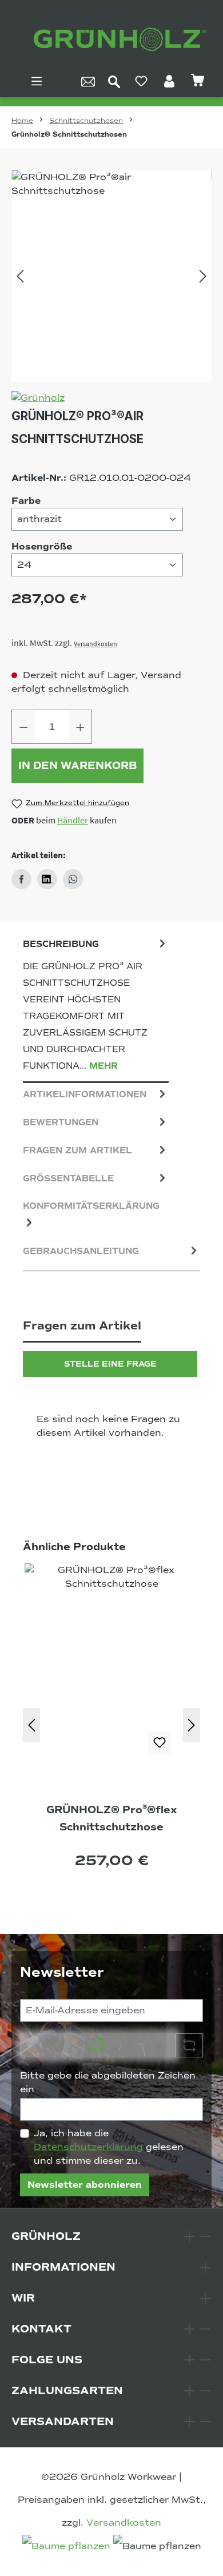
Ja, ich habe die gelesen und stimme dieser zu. (109, 2147)
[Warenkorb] (198, 81)
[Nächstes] (203, 276)
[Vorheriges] (20, 276)
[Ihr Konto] (169, 81)
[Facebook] (21, 879)
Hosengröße (42, 546)
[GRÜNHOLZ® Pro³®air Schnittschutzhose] (111, 276)
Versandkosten (95, 644)
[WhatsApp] (73, 879)
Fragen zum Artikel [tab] (77, 1150)
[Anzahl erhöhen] (81, 727)
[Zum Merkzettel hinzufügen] (160, 1743)
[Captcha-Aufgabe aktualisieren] (189, 2045)
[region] (111, 276)
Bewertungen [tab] (61, 1122)
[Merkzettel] (141, 81)
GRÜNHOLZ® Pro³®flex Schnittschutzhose (112, 1818)
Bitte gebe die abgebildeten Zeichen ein (108, 2083)
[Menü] (37, 81)
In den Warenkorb (77, 766)
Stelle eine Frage (110, 1364)
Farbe (26, 501)
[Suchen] (114, 81)
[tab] (96, 1008)
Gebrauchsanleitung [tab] (81, 1251)
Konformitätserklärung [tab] (91, 1206)
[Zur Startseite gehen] (117, 40)
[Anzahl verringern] (23, 727)
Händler (73, 820)
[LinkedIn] (47, 879)
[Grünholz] (111, 398)
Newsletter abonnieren (85, 2185)
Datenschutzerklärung (88, 2147)
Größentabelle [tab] (68, 1178)
